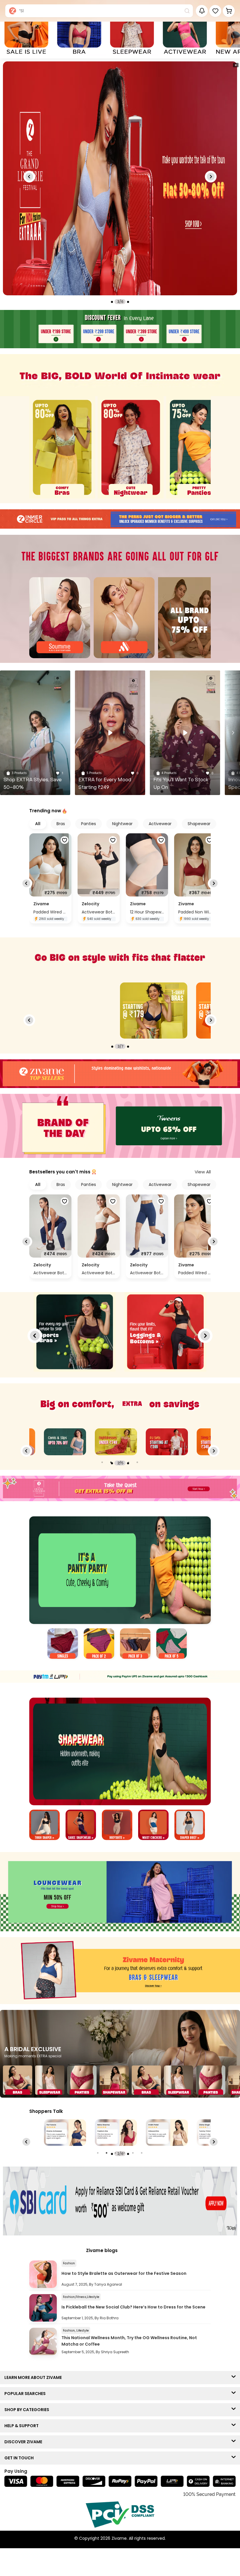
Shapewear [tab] (199, 824)
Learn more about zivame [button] (34, 2377)
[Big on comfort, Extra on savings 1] (167, 1442)
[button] (215, 11)
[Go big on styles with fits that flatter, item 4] (78, 1011)
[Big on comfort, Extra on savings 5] (116, 1442)
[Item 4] (172, 1644)
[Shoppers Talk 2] (65, 2133)
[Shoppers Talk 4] (167, 2133)
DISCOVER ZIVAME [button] (25, 2442)
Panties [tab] (89, 824)
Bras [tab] (61, 824)
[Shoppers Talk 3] (116, 2133)
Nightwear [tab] (122, 824)
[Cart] (229, 11)
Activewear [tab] (160, 824)
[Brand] (60, 618)
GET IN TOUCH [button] (20, 2458)
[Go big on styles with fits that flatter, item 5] (154, 1011)
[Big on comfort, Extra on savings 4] (65, 1442)
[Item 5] (190, 1826)
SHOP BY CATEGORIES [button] (28, 2410)
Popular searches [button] (26, 2394)
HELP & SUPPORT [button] (23, 2426)
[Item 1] (63, 1644)
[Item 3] (135, 1644)
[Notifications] (202, 11)
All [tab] (38, 824)
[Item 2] (99, 1644)
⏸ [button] (236, 65)
